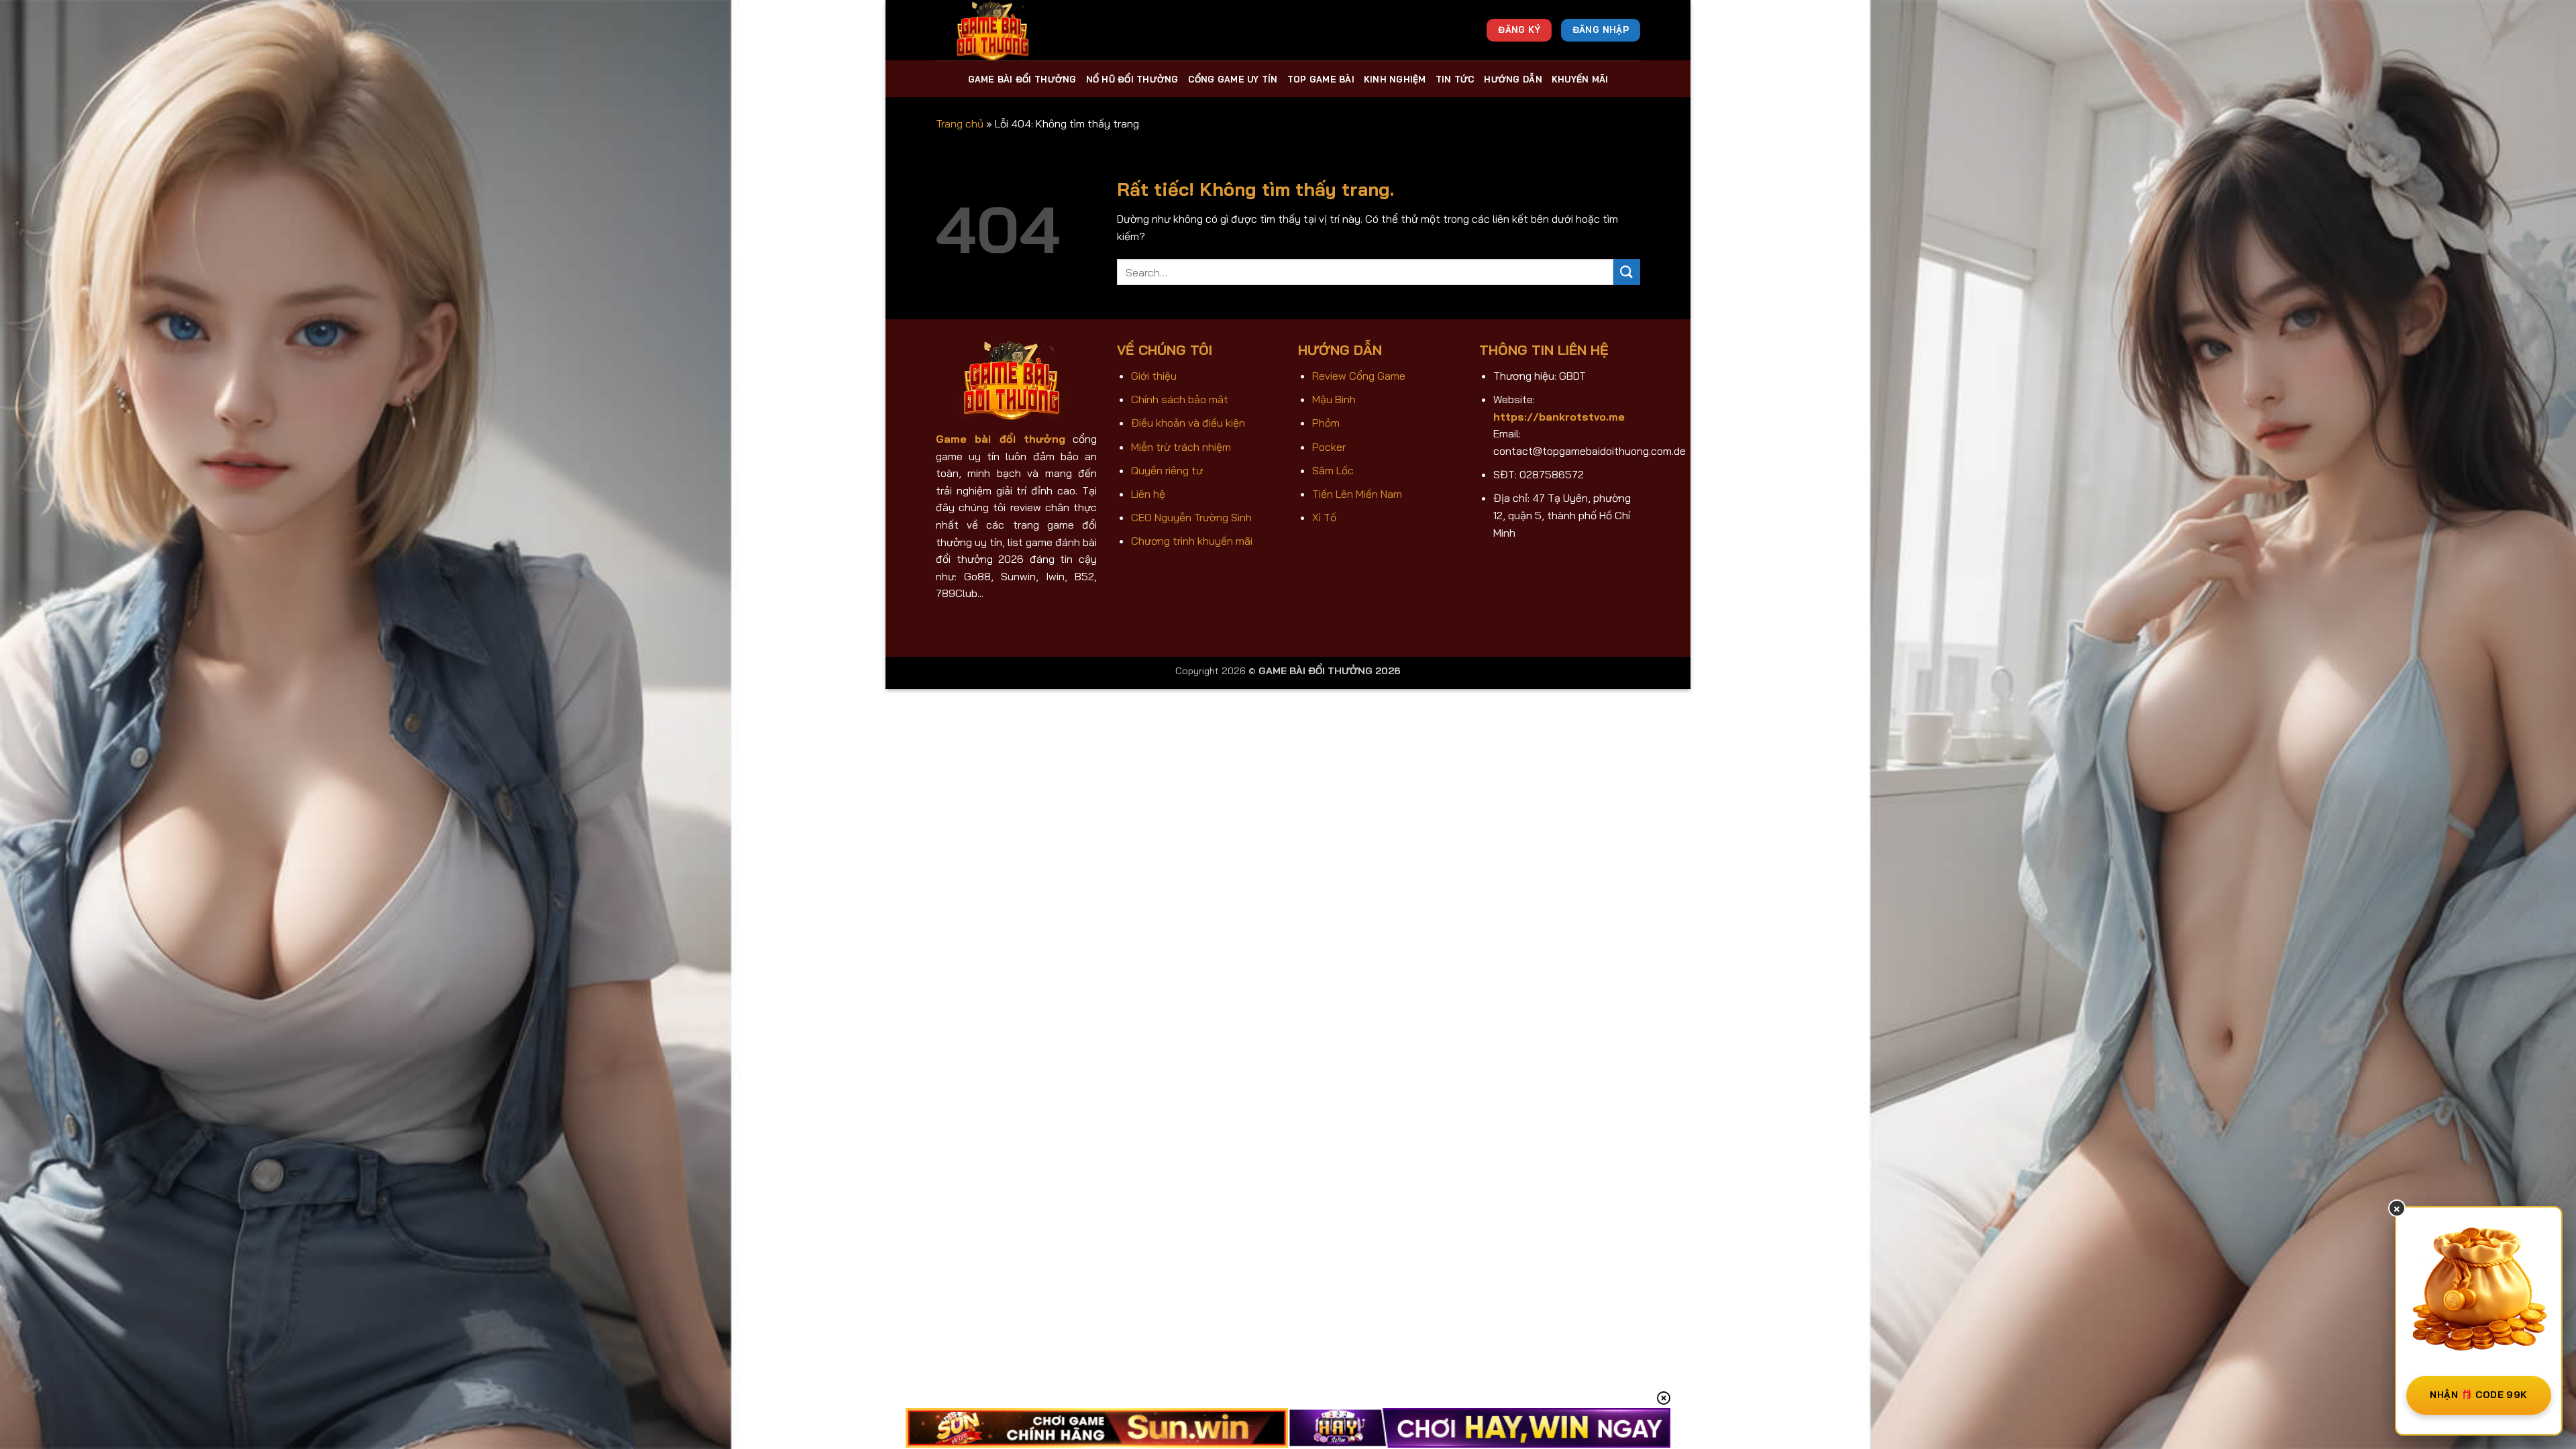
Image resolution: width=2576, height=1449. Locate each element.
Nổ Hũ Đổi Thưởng (1132, 79)
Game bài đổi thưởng (1022, 79)
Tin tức (1455, 79)
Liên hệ (1148, 494)
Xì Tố (1324, 517)
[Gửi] (1627, 272)
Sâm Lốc (1333, 470)
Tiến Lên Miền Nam (1357, 494)
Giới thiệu (1154, 376)
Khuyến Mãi (1580, 79)
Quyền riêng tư (1167, 470)
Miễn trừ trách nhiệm (1181, 447)
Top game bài (1321, 79)
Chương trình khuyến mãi (1192, 541)
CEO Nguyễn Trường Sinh (1191, 517)
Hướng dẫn (1513, 79)
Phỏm (1326, 423)
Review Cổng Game (1359, 376)
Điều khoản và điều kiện (1188, 423)
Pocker (1329, 447)
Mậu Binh (1334, 399)
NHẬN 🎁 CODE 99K (2478, 1395)
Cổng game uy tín (1233, 79)
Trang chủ (960, 123)
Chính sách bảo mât (1180, 399)
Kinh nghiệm (1395, 79)
